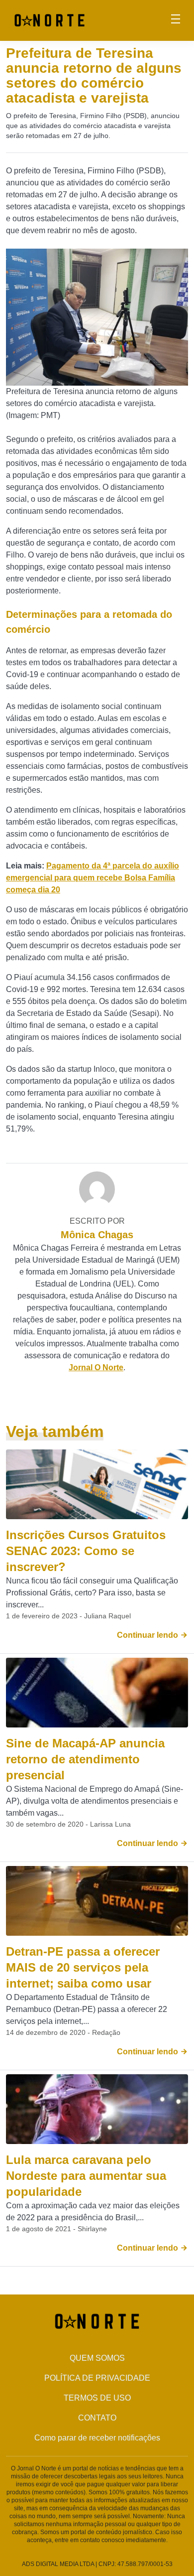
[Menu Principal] (176, 20)
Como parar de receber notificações (97, 2438)
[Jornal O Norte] (49, 20)
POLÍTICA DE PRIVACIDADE (97, 2378)
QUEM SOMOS (97, 2358)
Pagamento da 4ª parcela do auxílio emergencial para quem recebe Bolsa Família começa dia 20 (93, 878)
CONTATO (97, 2418)
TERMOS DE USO (97, 2398)
